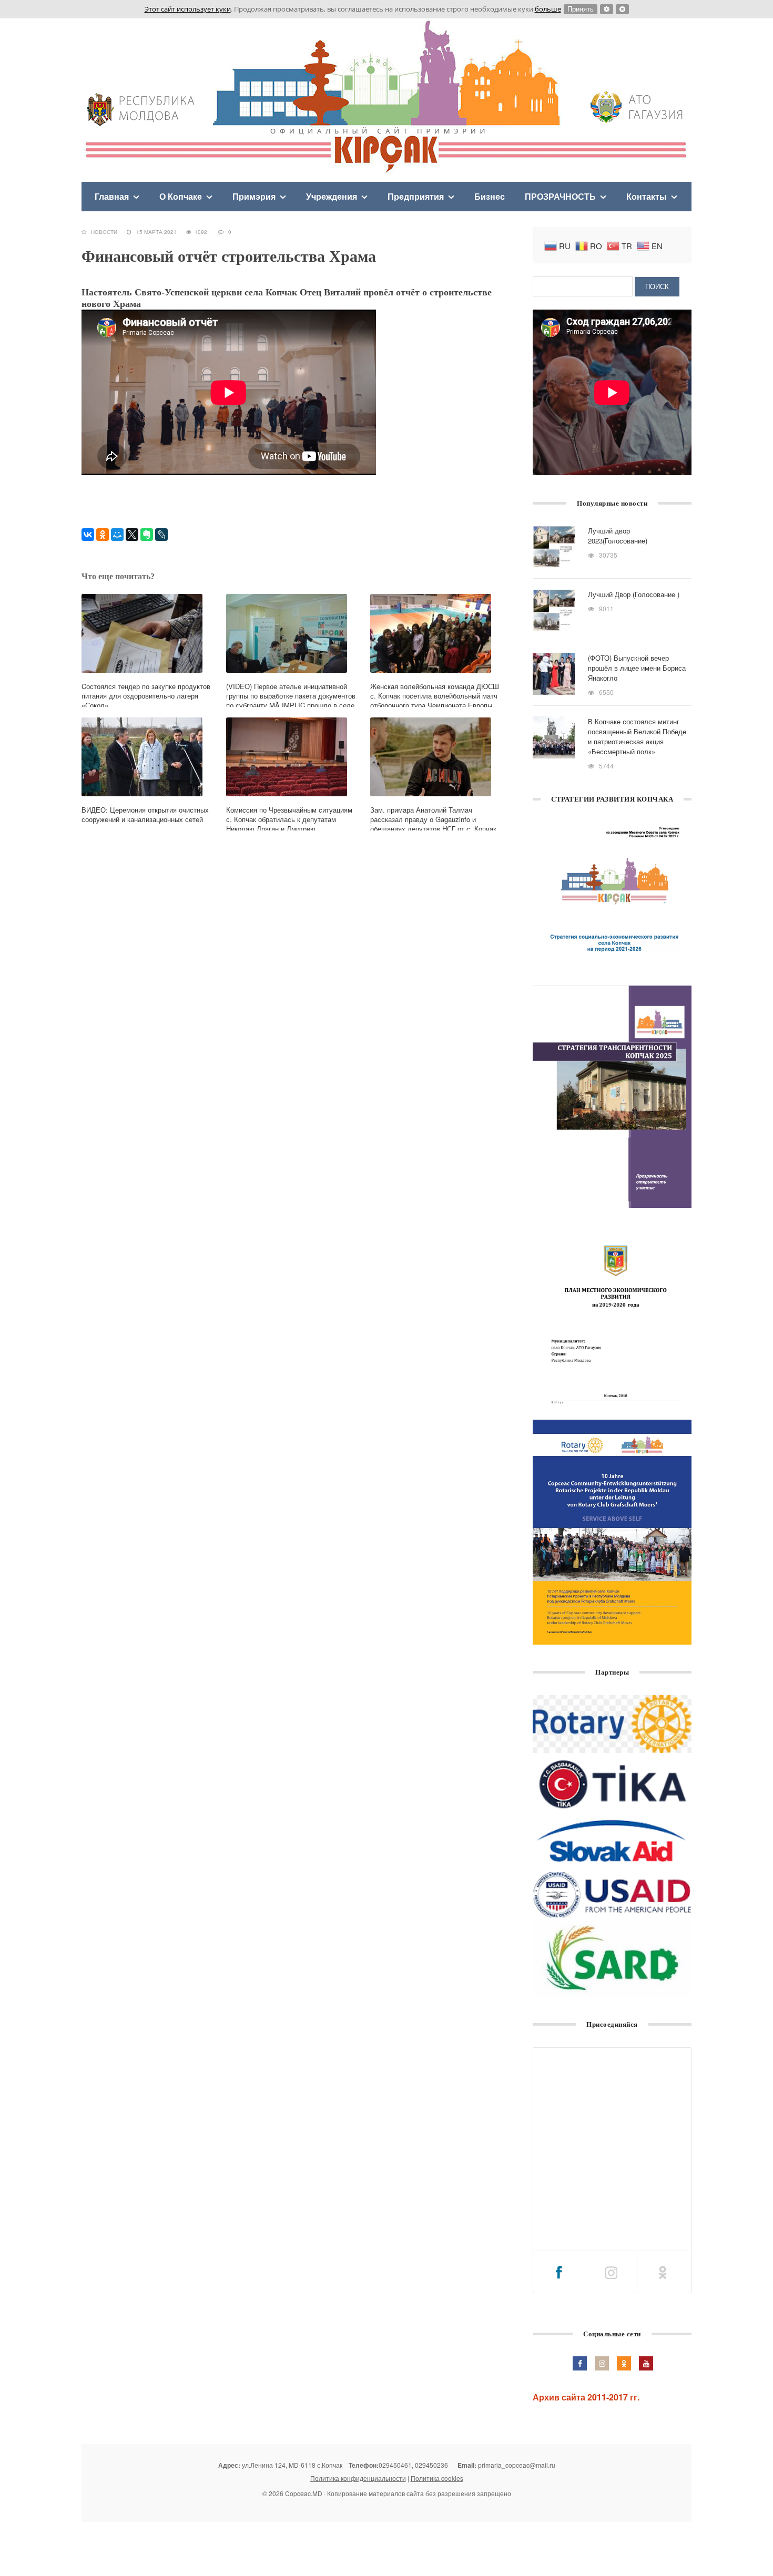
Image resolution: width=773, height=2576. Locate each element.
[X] (132, 535)
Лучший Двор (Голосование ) (634, 594)
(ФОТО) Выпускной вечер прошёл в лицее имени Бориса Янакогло (637, 668)
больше (548, 9)
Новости (104, 232)
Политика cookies (437, 2478)
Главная (112, 196)
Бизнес (490, 196)
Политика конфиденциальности (358, 2478)
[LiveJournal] (161, 535)
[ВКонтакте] (88, 535)
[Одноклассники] (103, 535)
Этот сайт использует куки (188, 9)
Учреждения (332, 196)
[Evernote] (147, 535)
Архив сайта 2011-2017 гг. (586, 2397)
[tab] (559, 2272)
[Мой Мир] (117, 535)
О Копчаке (181, 196)
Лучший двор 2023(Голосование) (618, 536)
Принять (581, 9)
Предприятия (416, 196)
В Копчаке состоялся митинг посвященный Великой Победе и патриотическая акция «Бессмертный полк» (637, 736)
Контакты (647, 196)
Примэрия (254, 196)
